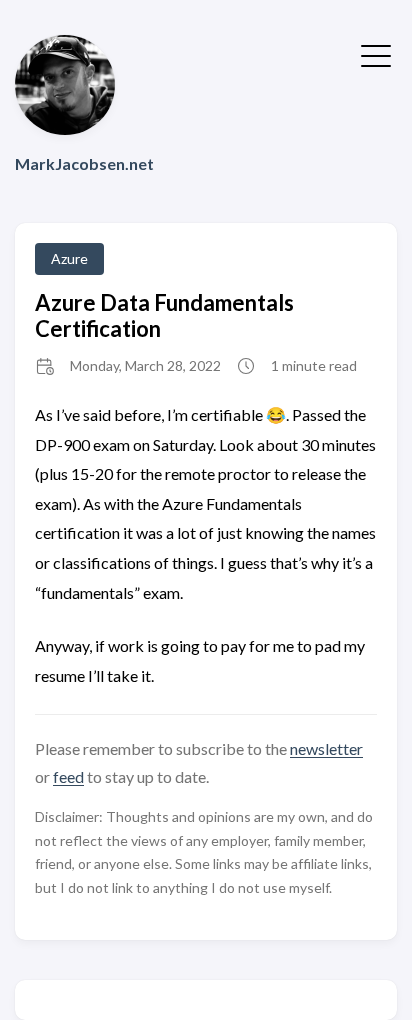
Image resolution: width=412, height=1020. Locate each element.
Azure (69, 258)
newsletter (326, 748)
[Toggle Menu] (376, 54)
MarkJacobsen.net (84, 163)
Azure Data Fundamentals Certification (164, 315)
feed (68, 776)
